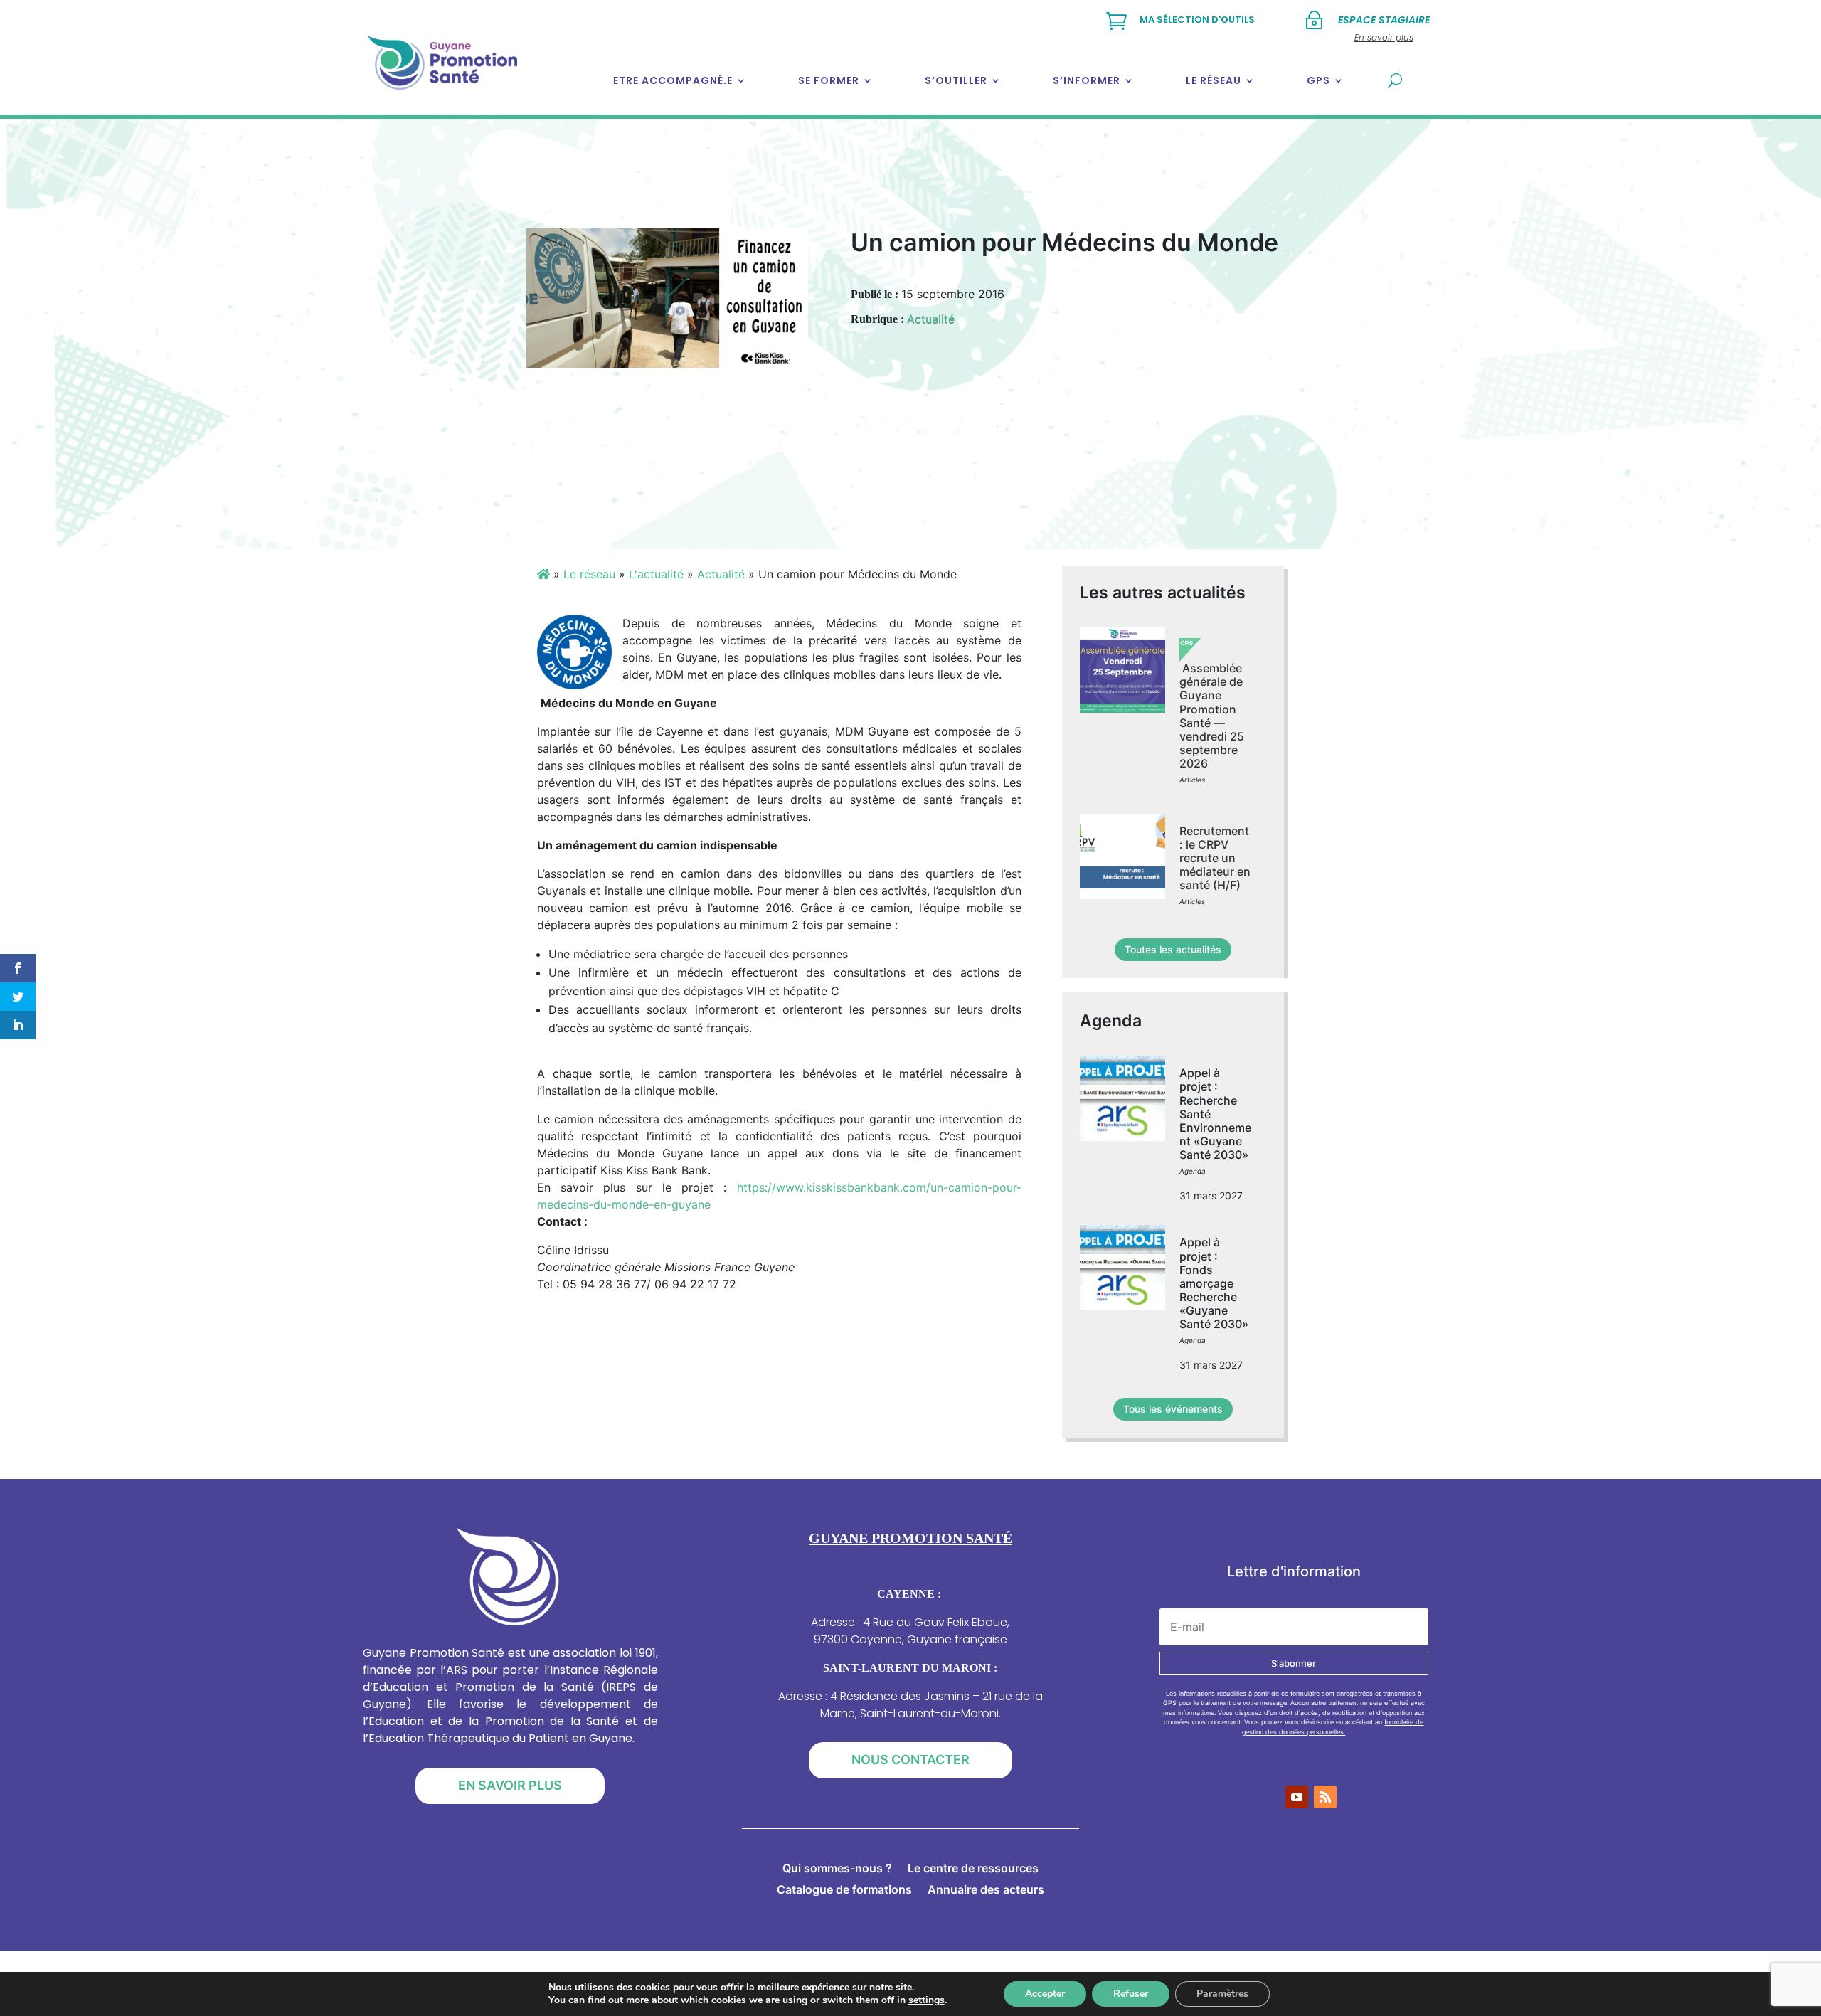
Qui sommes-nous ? (837, 1869)
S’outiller (956, 80)
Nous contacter (910, 1760)
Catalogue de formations (844, 1890)
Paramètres (1222, 1994)
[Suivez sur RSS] (1325, 1797)
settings (927, 2000)
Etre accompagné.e (673, 80)
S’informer (1087, 80)
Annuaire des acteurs (986, 1890)
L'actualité (656, 574)
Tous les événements (1173, 1409)
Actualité (931, 319)
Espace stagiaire (1384, 20)
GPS (1318, 80)
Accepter (1045, 1994)
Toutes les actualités (1173, 949)
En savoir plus (510, 1785)
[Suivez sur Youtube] (1297, 1797)
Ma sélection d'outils (1197, 20)
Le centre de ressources (973, 1869)
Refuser (1131, 1994)
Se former (829, 80)
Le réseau (1214, 80)
